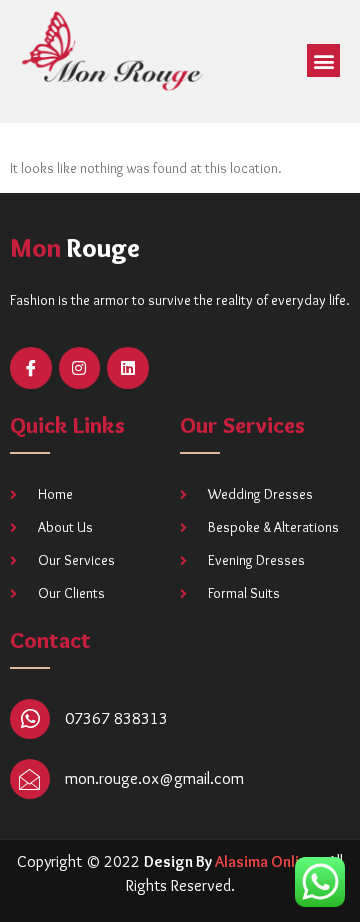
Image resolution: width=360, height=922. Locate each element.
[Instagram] (80, 368)
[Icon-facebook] (31, 368)
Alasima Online (265, 861)
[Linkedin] (128, 368)
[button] (323, 60)
